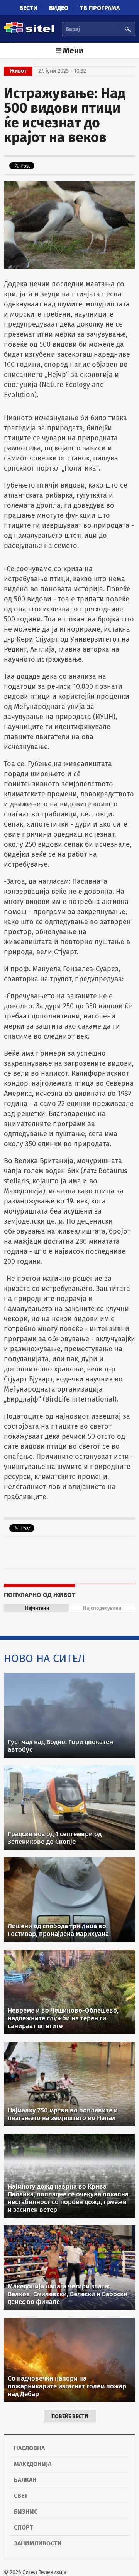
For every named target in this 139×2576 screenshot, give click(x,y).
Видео (59, 8)
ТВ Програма (100, 8)
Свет (21, 2496)
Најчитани (37, 1608)
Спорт (24, 2527)
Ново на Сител (45, 1658)
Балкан (25, 2480)
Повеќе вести (70, 2416)
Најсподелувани (102, 1608)
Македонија (33, 2464)
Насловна (29, 2448)
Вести (28, 8)
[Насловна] (29, 32)
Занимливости (38, 2543)
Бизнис (26, 2512)
